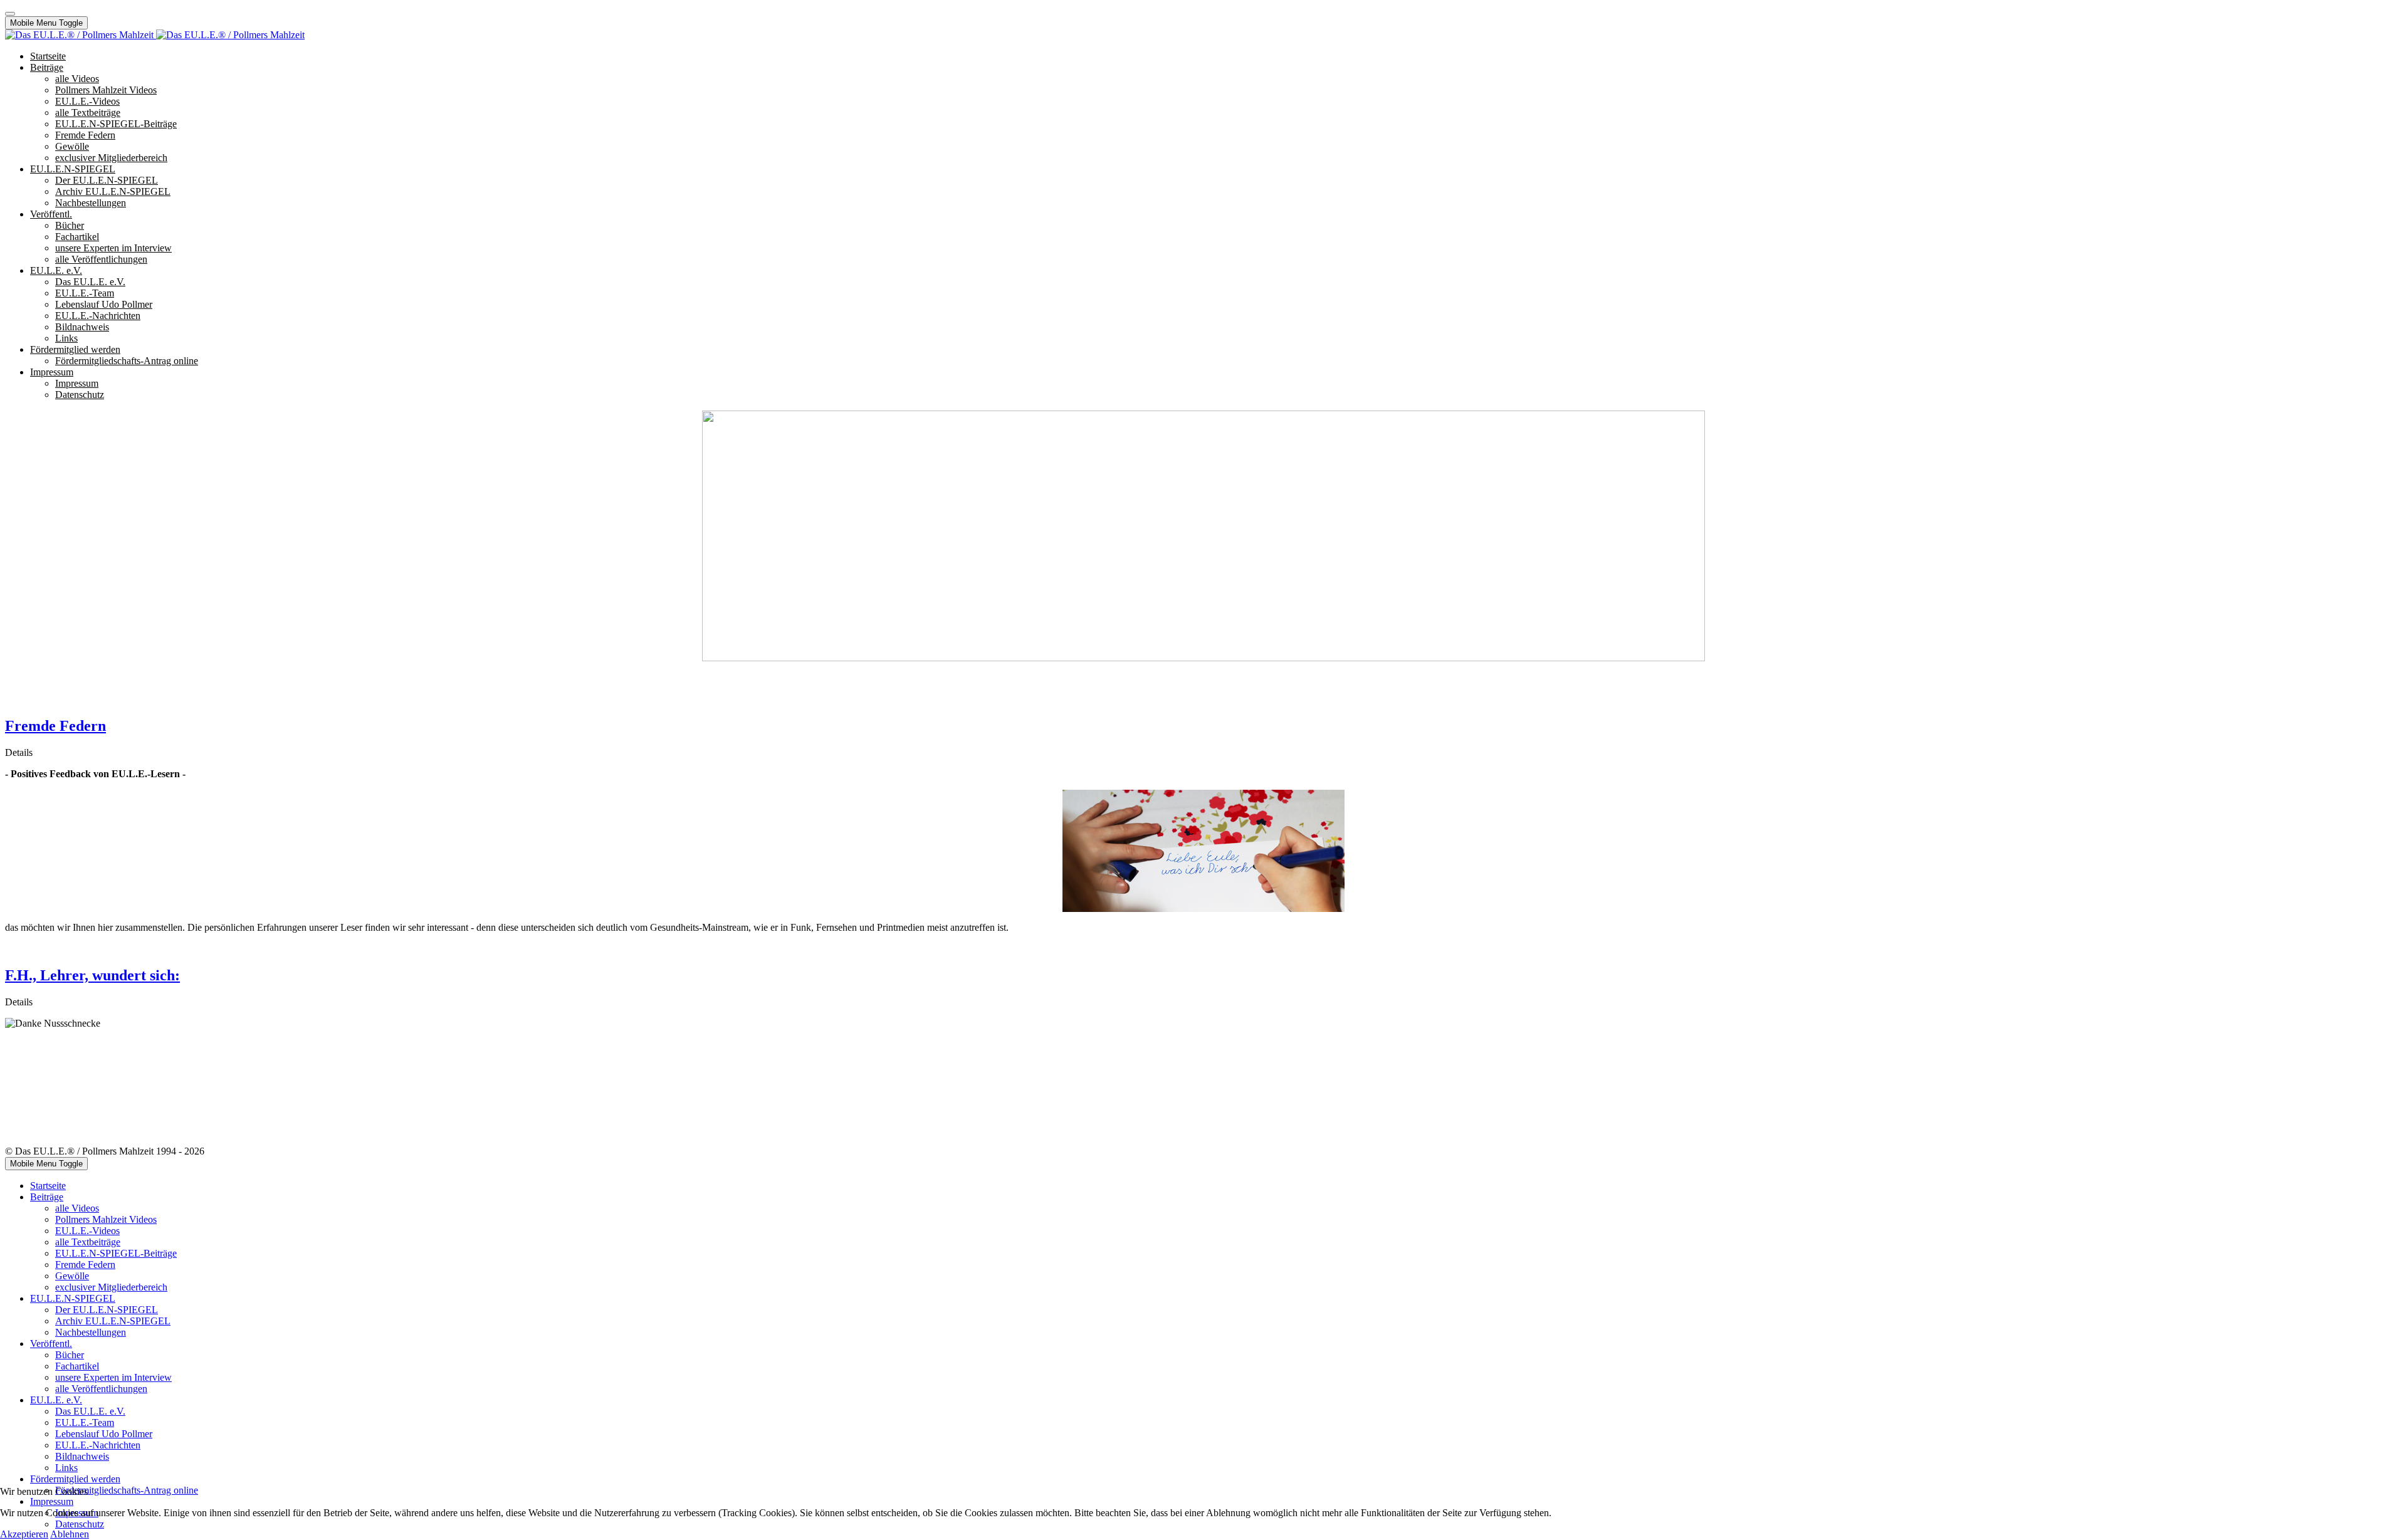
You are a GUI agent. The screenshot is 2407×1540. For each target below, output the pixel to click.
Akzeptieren (24, 1534)
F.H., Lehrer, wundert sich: (92, 975)
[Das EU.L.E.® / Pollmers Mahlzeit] (155, 35)
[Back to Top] (10, 14)
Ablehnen (70, 1534)
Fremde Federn (55, 726)
